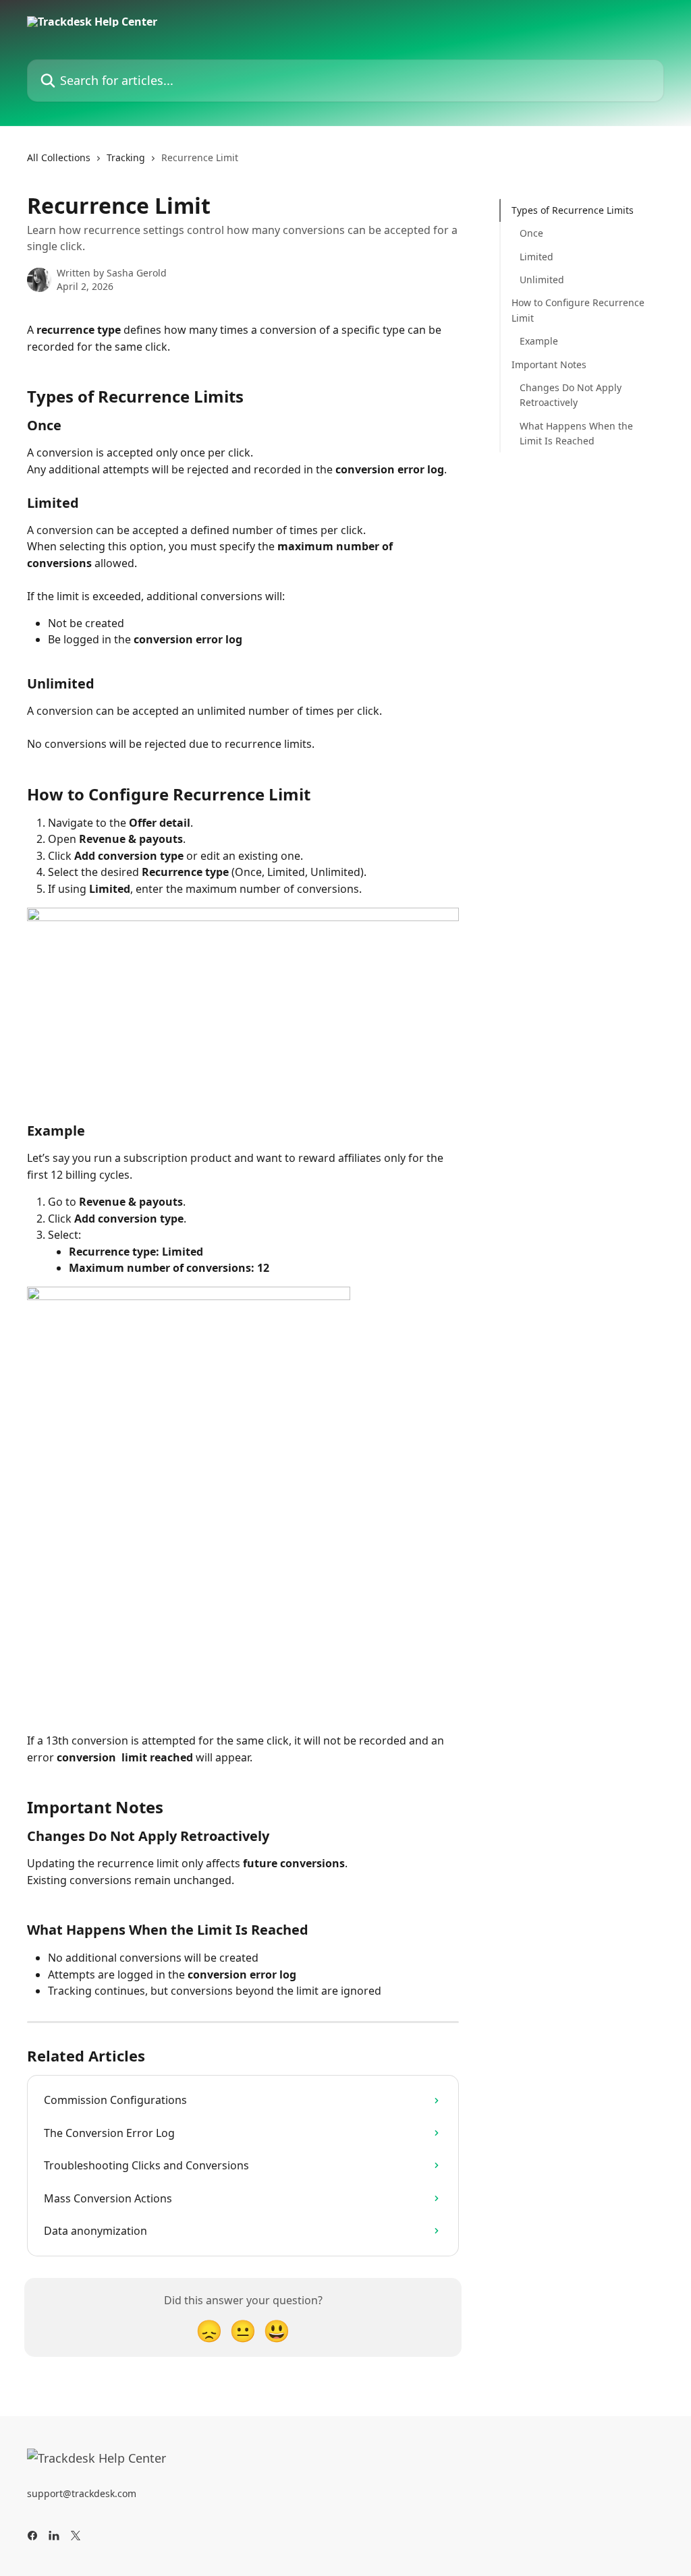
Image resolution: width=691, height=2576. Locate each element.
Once (531, 233)
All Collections (59, 157)
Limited (536, 257)
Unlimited (542, 280)
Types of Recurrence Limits (573, 210)
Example (539, 341)
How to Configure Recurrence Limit (578, 310)
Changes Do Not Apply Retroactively (571, 395)
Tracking (126, 157)
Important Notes (549, 364)
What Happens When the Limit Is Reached (576, 433)
